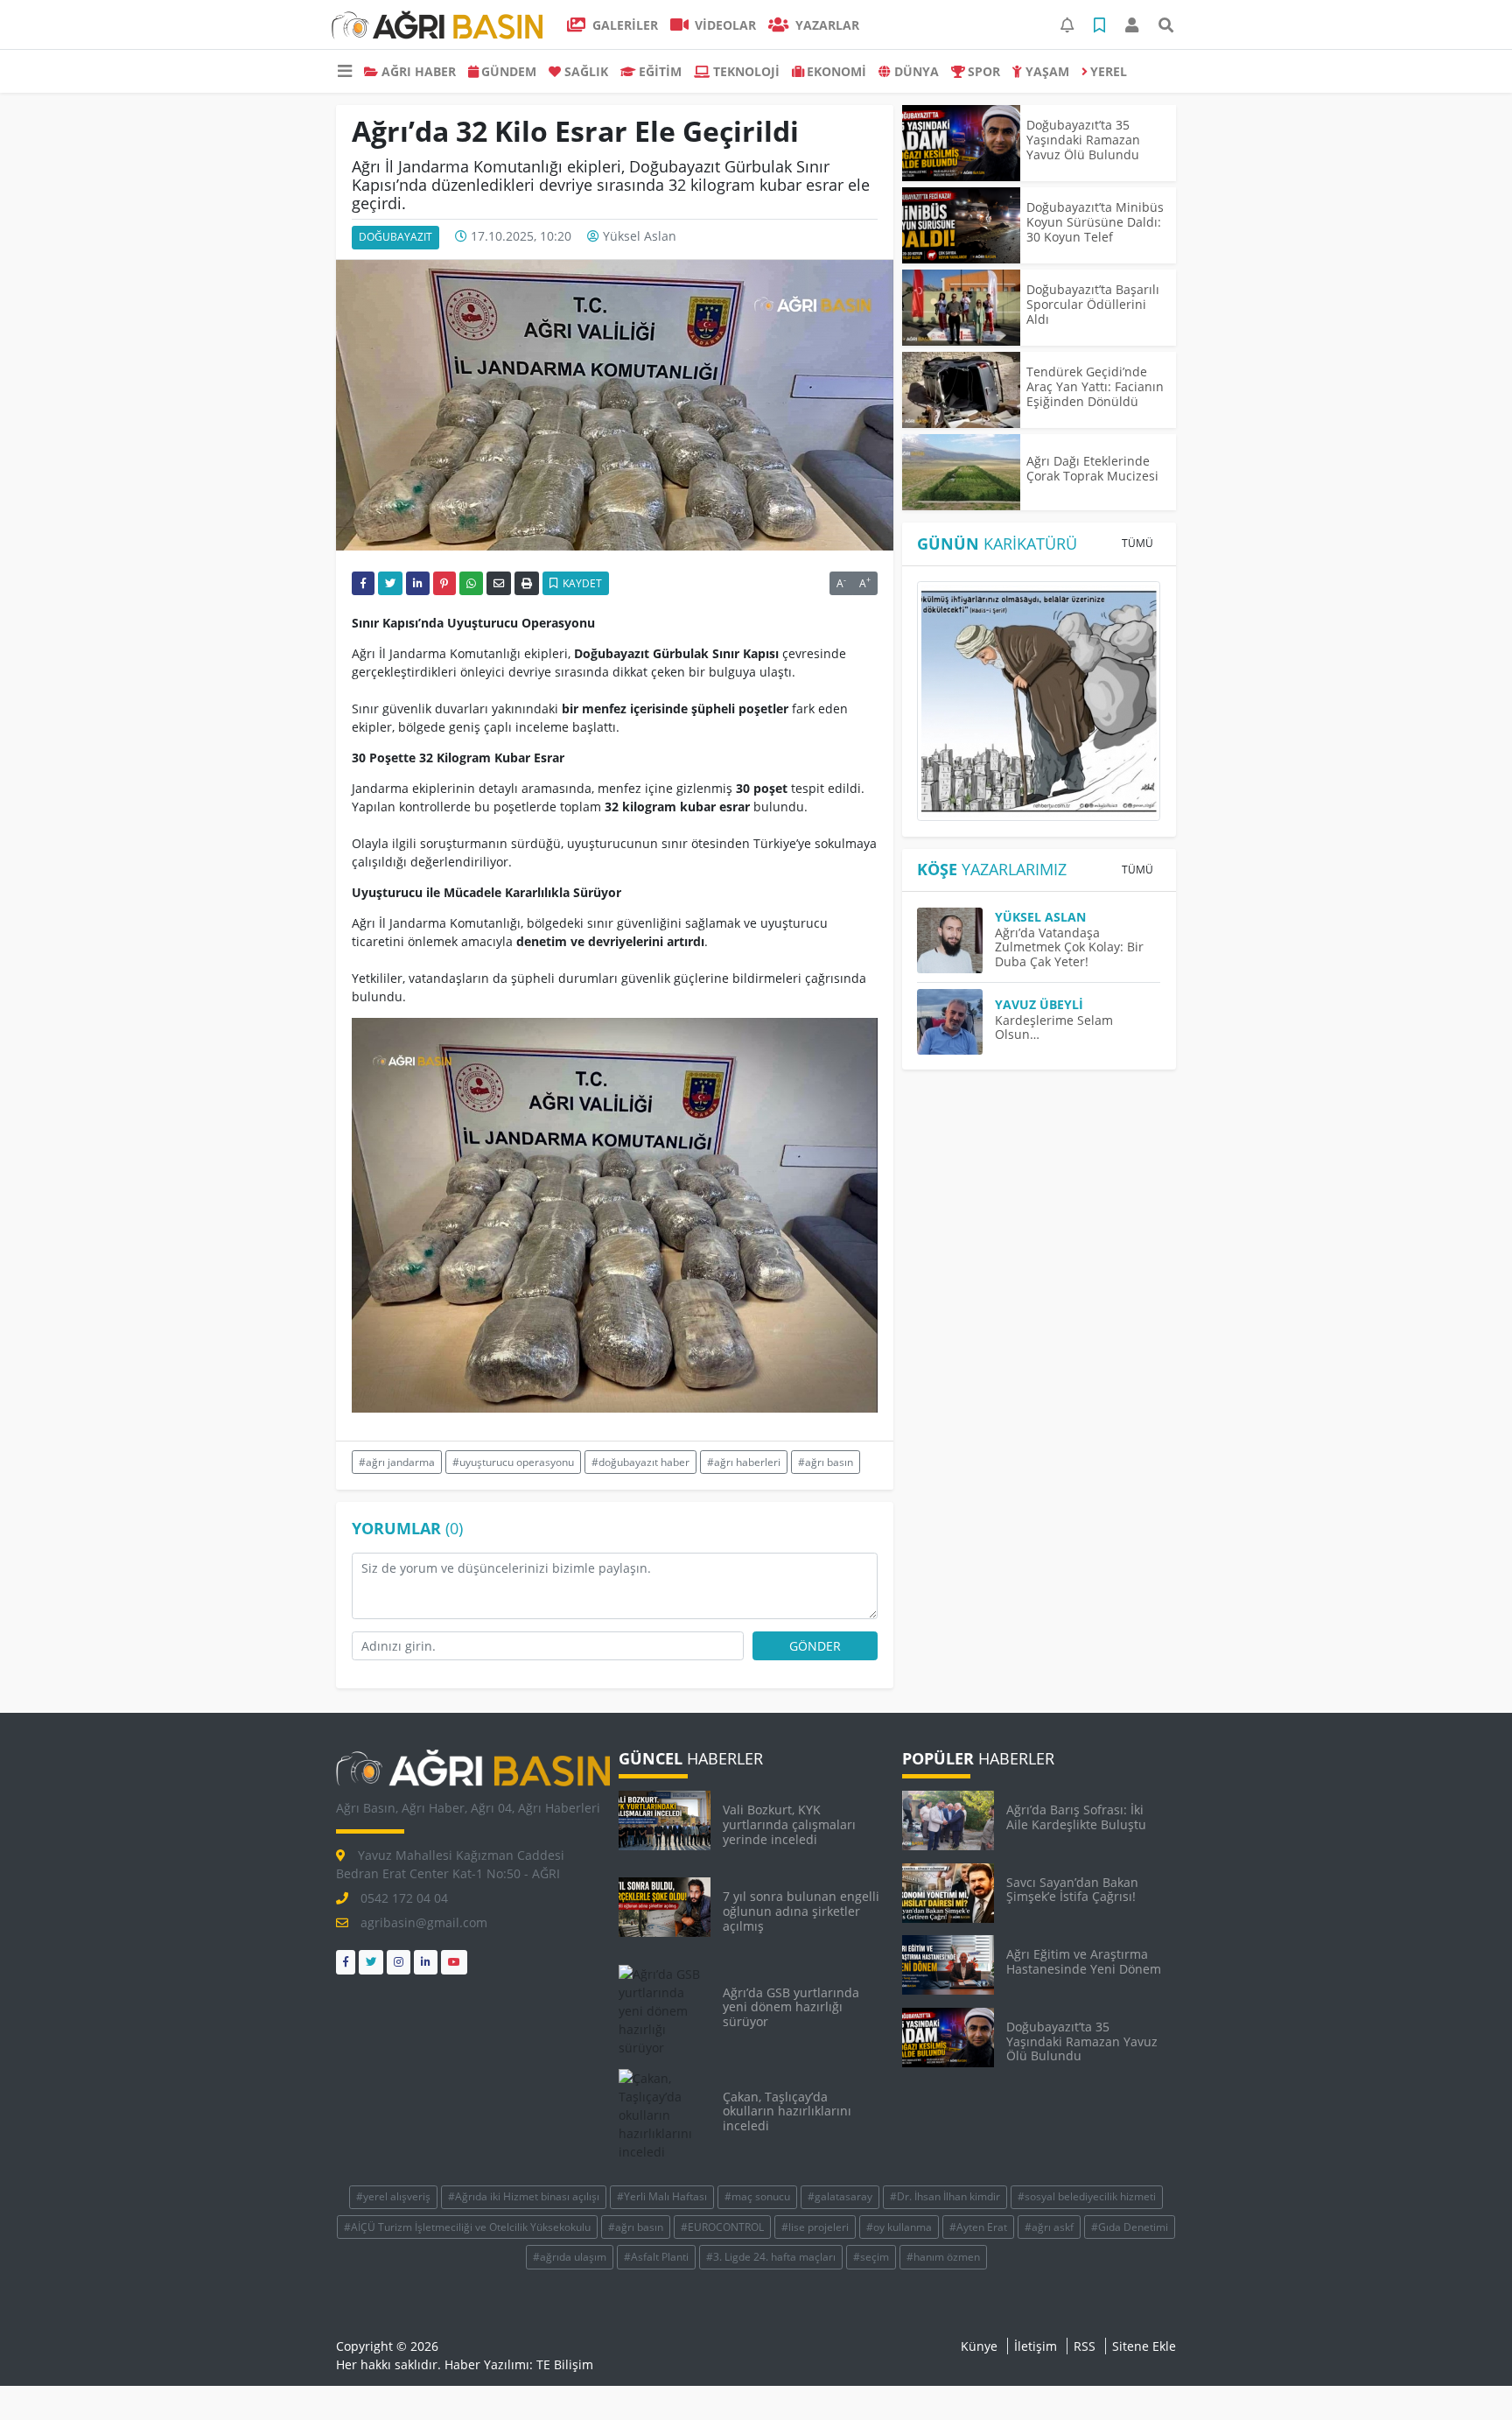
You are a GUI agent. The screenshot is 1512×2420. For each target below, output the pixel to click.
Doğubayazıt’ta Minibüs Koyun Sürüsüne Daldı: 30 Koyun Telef (1095, 222)
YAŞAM (1047, 71)
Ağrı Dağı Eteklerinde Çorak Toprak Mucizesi (1092, 468)
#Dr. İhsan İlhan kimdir (945, 2196)
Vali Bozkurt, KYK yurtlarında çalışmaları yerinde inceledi (789, 1824)
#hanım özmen (943, 2257)
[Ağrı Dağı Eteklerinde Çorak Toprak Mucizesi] (961, 472)
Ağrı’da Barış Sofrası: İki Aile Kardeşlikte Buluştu (1076, 1817)
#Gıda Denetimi (1130, 2227)
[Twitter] (371, 1962)
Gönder (815, 1646)
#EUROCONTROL (722, 2227)
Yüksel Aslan (640, 236)
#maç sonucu (757, 2196)
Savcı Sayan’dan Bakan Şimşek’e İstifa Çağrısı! (1072, 1890)
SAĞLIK (586, 71)
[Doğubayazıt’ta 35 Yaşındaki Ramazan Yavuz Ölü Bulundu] (961, 143)
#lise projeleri (815, 2227)
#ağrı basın (826, 1462)
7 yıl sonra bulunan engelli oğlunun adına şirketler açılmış (801, 1911)
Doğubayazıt (395, 237)
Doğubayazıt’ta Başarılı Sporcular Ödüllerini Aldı (1093, 304)
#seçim (871, 2257)
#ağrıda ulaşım (570, 2257)
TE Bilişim (565, 2364)
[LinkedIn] (426, 1962)
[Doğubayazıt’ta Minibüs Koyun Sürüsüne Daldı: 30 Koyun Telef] (961, 225)
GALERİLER (623, 25)
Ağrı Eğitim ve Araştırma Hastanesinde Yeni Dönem (1084, 1961)
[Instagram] (399, 1962)
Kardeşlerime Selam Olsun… (1054, 1028)
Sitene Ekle (1144, 2346)
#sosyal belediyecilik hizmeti (1087, 2196)
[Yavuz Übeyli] (956, 1022)
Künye (979, 2346)
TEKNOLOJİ (746, 71)
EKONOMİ (836, 71)
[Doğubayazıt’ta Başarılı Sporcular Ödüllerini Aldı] (961, 308)
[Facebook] (346, 1962)
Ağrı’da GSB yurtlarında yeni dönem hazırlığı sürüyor (791, 2007)
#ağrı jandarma (397, 1462)
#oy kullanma (899, 2227)
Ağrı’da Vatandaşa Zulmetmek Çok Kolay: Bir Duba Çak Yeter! (1069, 947)
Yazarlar (826, 25)
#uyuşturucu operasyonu (513, 1462)
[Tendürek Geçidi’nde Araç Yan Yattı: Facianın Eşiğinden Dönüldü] (961, 390)
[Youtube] (454, 1962)
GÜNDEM (509, 71)
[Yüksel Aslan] (956, 940)
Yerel (1109, 71)
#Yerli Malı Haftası (662, 2196)
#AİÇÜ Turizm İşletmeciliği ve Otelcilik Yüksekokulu (467, 2227)
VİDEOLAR (724, 25)
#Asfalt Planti (656, 2257)
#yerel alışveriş (393, 2196)
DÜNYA (917, 71)
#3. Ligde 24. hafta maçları (771, 2257)
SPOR (984, 71)
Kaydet (581, 583)
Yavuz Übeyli (1039, 1004)
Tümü (1137, 543)
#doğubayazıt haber (640, 1462)
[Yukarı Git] (1466, 2375)
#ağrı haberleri (744, 1462)
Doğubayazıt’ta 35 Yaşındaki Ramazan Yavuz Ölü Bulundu (1083, 140)
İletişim (1036, 2346)
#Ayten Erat (978, 2227)
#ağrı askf (1049, 2227)
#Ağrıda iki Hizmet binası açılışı (524, 2196)
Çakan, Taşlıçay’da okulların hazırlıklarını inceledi (787, 2111)
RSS (1085, 2346)
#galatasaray (840, 2196)
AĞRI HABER (419, 71)
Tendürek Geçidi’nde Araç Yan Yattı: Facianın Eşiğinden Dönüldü (1095, 386)
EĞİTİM (660, 71)
